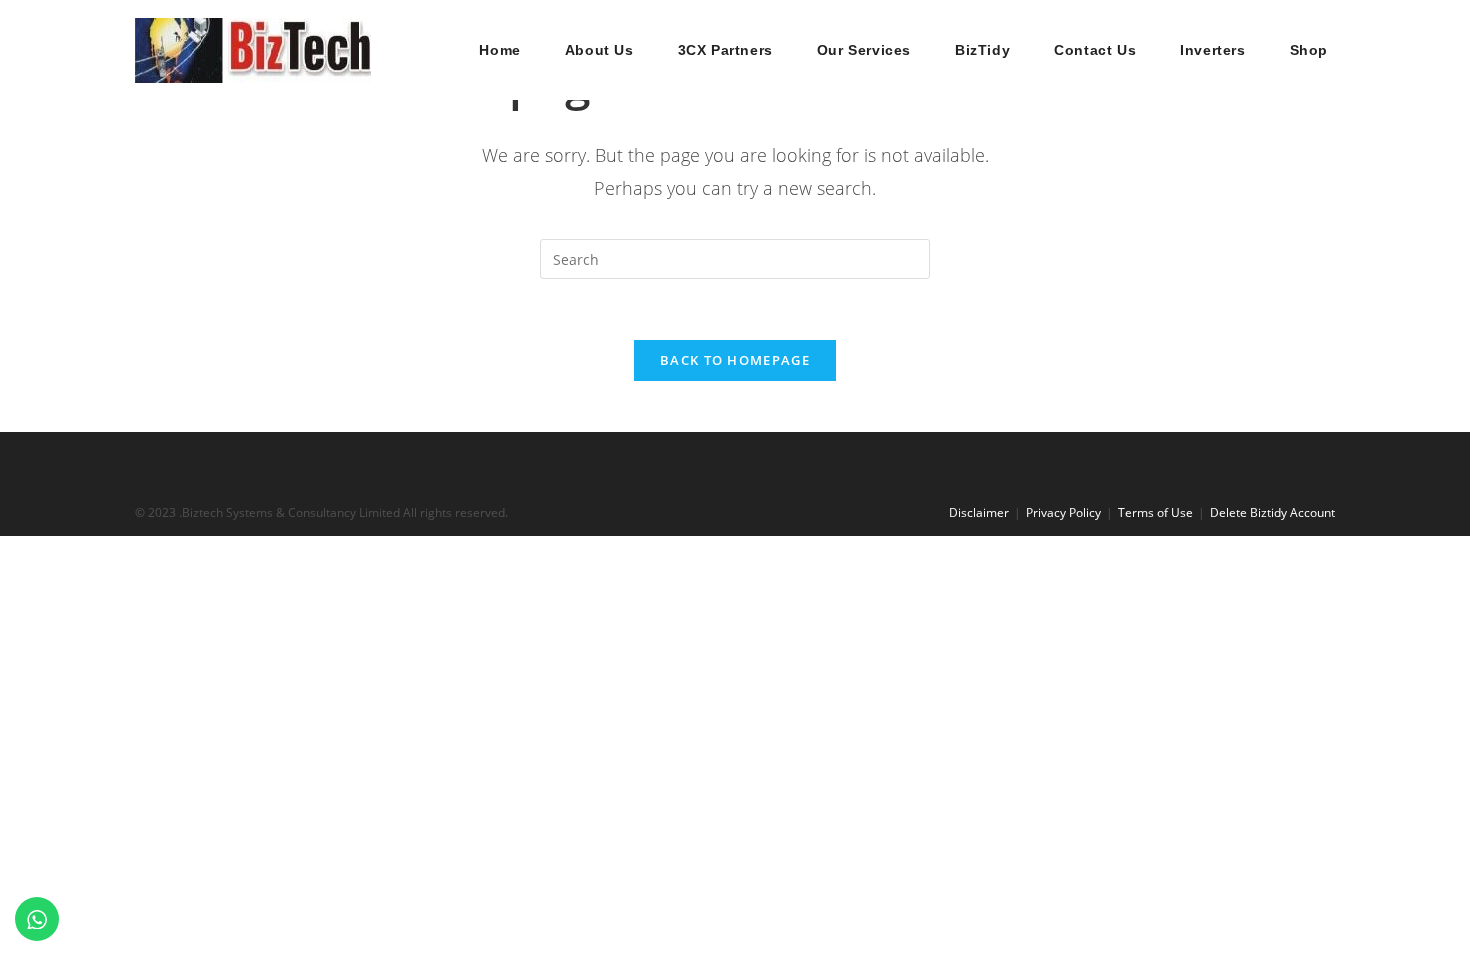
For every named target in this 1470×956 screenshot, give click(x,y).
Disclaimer (979, 512)
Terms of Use (1155, 512)
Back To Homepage (735, 360)
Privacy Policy (1063, 512)
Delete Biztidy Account (1272, 512)
